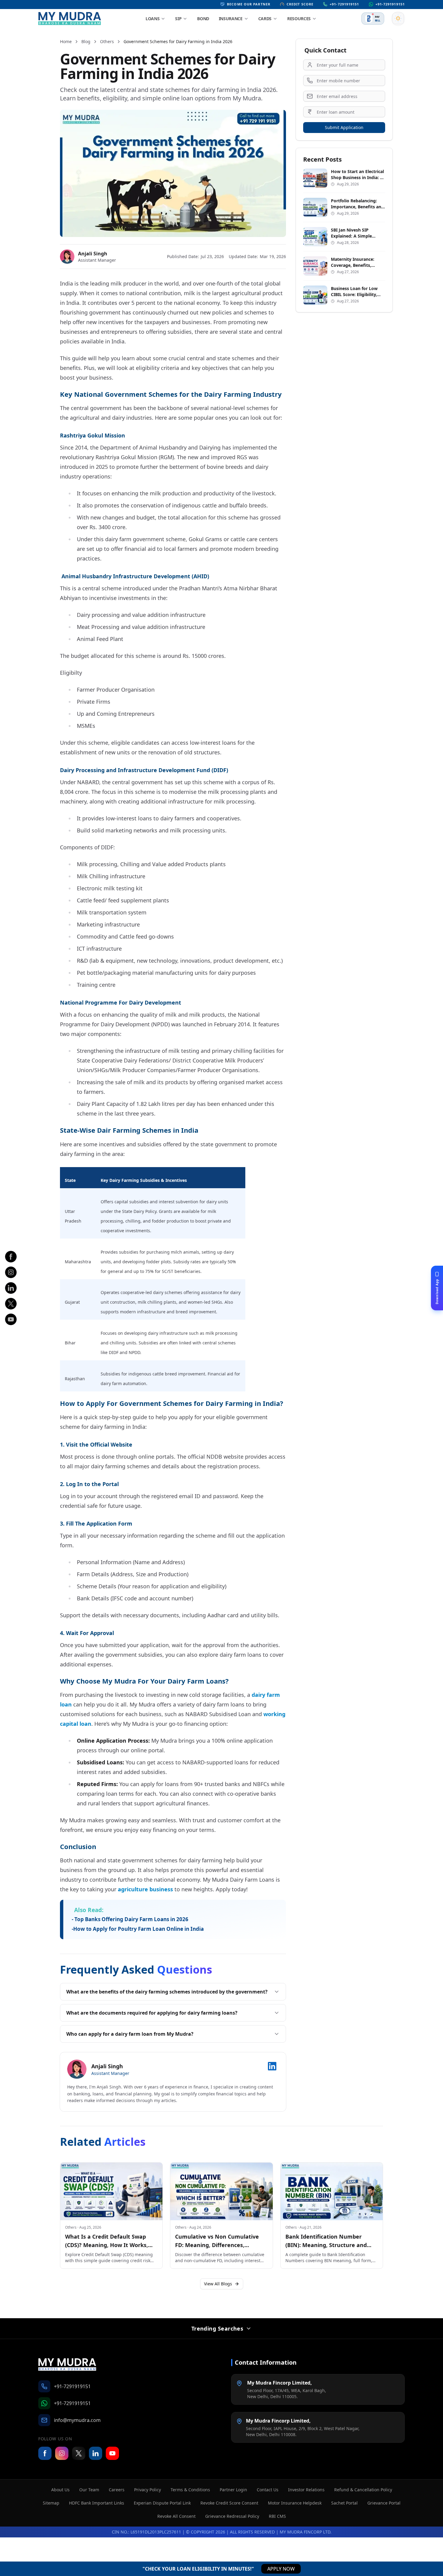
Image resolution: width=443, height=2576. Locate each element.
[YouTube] (112, 2453)
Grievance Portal (384, 2503)
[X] (11, 1304)
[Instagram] (11, 1272)
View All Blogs (218, 2284)
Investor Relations (306, 2490)
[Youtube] (11, 1319)
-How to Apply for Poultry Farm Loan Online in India (138, 1929)
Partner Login (233, 2490)
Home (66, 41)
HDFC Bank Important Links (97, 2503)
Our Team (89, 2490)
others (107, 41)
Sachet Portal (344, 2503)
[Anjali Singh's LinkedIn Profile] (272, 2066)
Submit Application (344, 127)
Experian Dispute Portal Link (162, 2503)
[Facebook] (11, 1257)
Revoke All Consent (176, 2516)
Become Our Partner (249, 4)
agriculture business (145, 1889)
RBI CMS (277, 2516)
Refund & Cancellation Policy (363, 2490)
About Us (60, 2490)
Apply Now (281, 2569)
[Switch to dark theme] (398, 18)
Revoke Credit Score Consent (229, 2503)
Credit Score (300, 4)
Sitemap (51, 2503)
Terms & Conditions (190, 2490)
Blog (86, 41)
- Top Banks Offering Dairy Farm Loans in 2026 (130, 1919)
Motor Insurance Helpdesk (295, 2503)
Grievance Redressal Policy (232, 2516)
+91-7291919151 (344, 4)
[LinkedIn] (11, 1288)
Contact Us (268, 2490)
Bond (203, 19)
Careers (117, 2490)
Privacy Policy (148, 2490)
